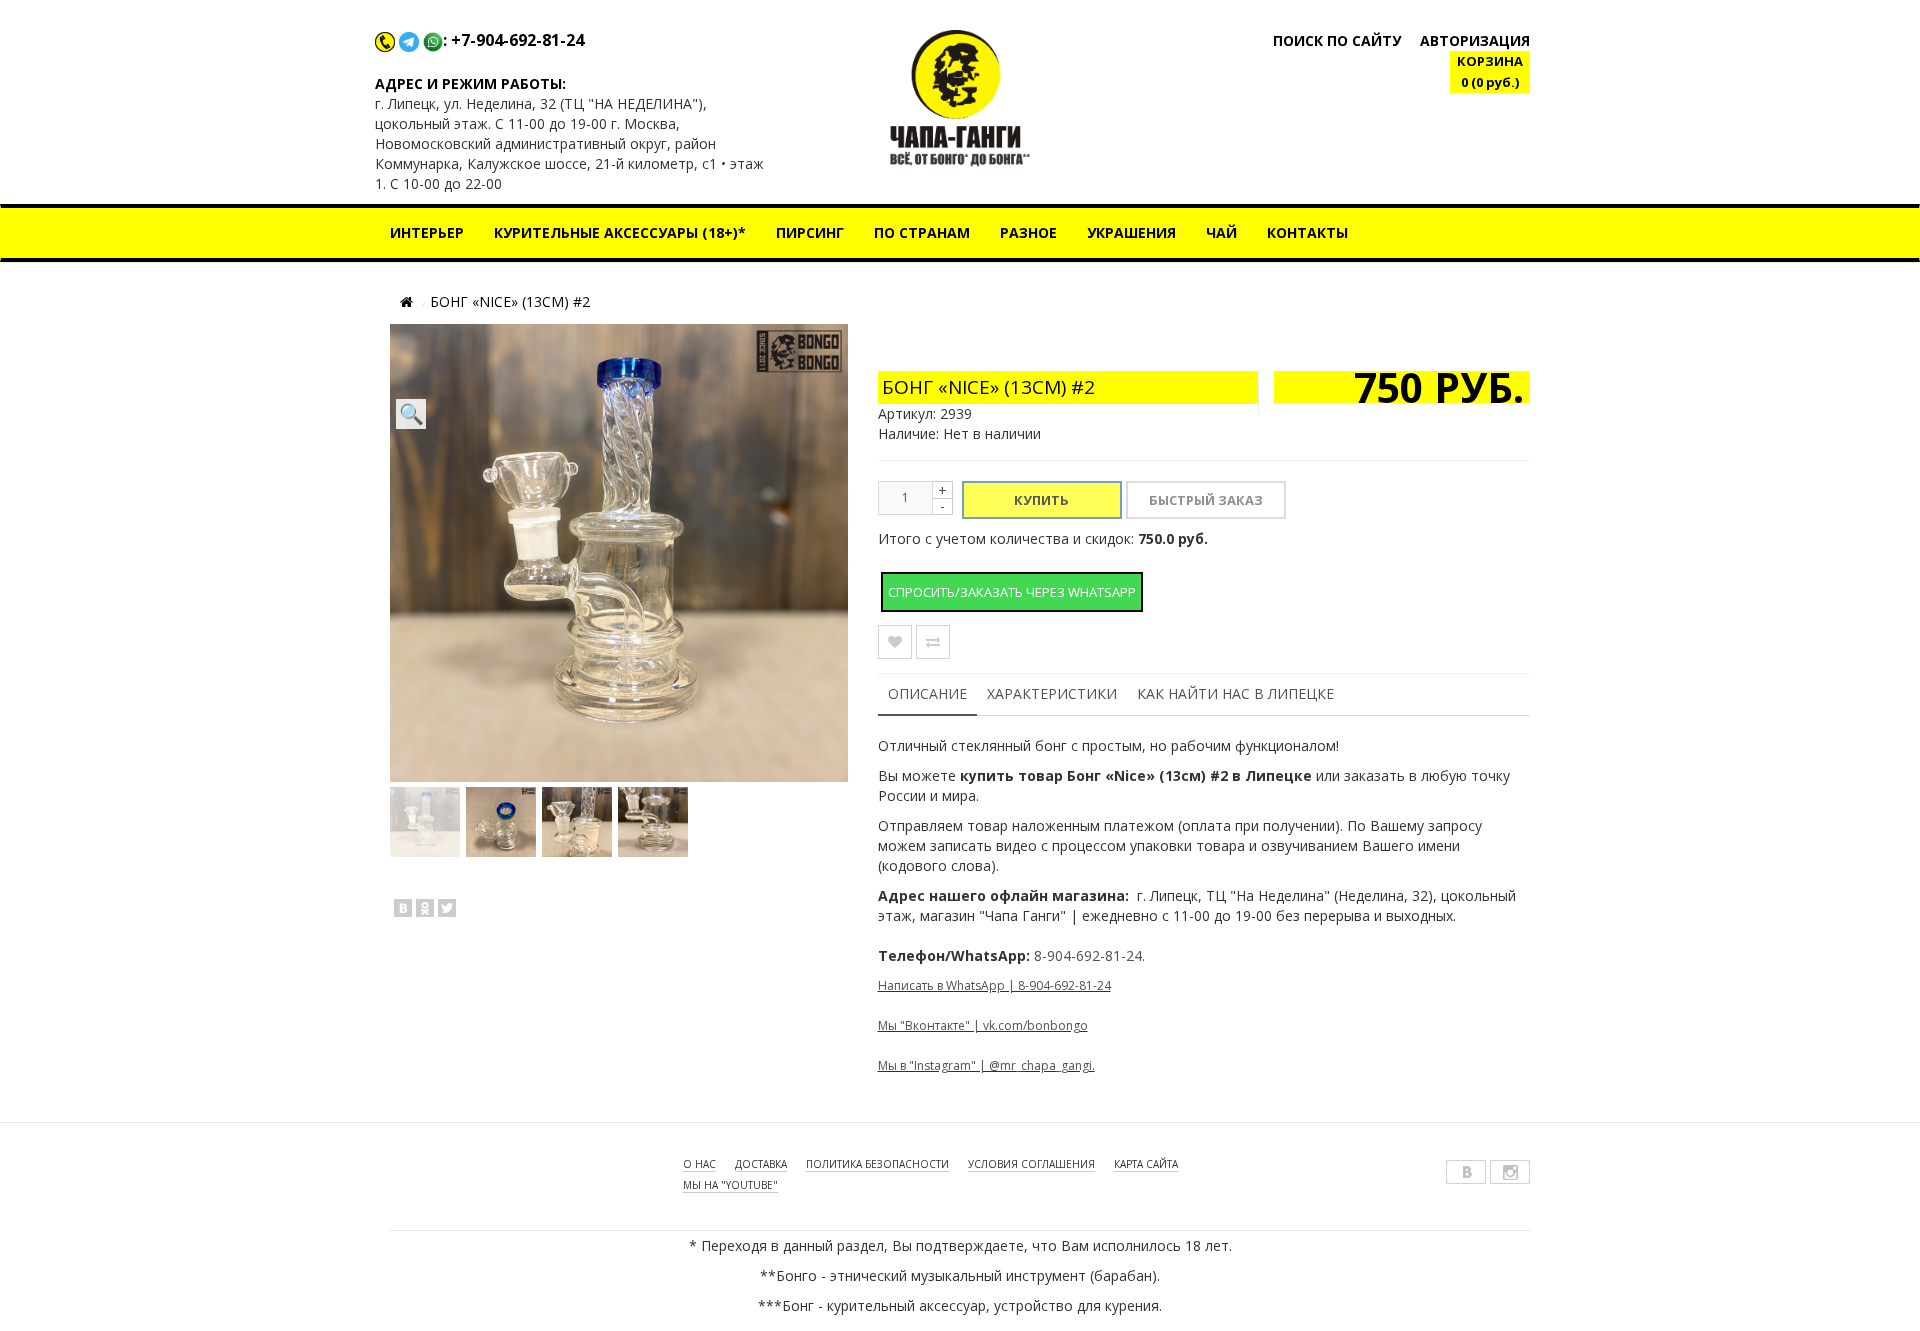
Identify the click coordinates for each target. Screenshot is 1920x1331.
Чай (1221, 232)
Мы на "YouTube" (730, 1185)
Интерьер (427, 232)
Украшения (1131, 232)
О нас (699, 1164)
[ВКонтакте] (403, 908)
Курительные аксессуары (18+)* (620, 232)
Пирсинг (810, 232)
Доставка (761, 1164)
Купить (1041, 500)
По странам (922, 232)
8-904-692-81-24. (1089, 955)
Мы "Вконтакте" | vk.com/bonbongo (983, 1025)
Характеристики (1052, 693)
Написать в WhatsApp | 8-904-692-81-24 (994, 985)
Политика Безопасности (877, 1164)
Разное (1028, 232)
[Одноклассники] (425, 908)
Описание (927, 693)
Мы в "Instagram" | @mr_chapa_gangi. (986, 1065)
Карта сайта (1146, 1164)
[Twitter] (447, 908)
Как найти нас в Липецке (1235, 693)
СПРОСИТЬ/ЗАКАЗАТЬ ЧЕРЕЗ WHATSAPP (1012, 592)
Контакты (1307, 232)
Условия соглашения (1031, 1164)
